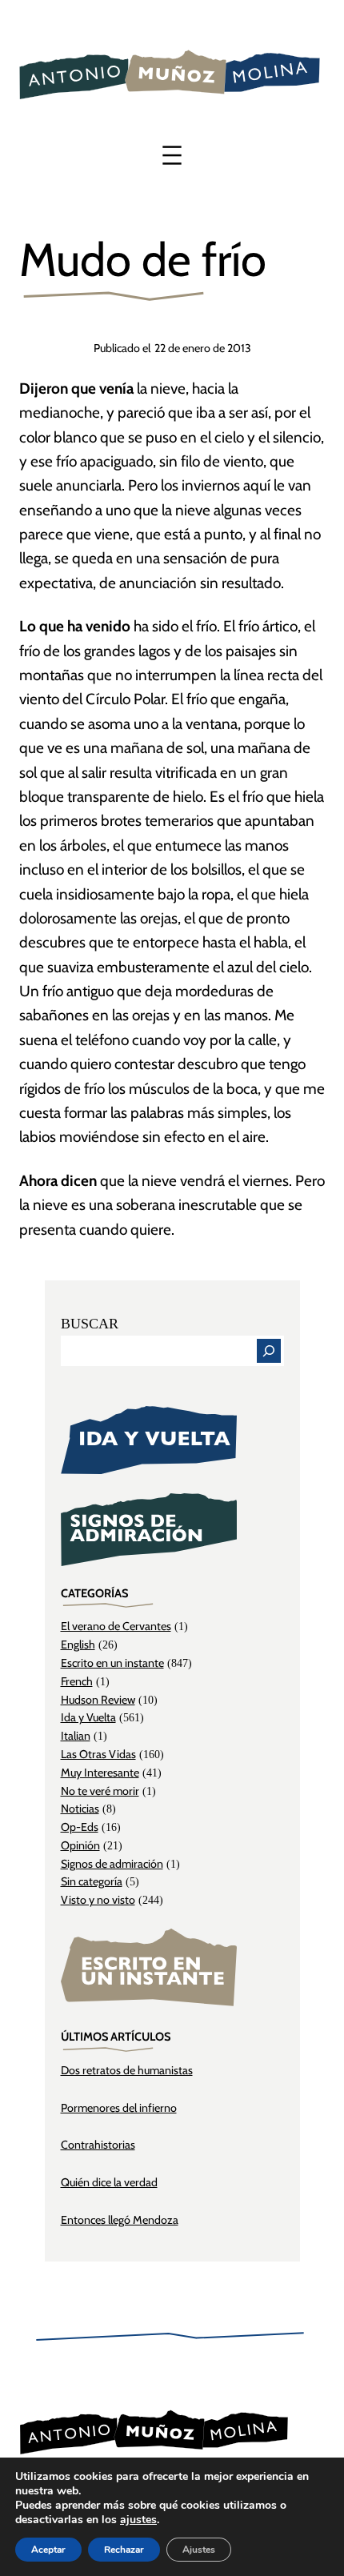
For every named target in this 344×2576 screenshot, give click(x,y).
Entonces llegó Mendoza (120, 2220)
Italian (76, 1736)
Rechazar (124, 2550)
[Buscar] (269, 1351)
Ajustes (199, 2550)
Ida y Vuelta (88, 1717)
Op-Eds (80, 1827)
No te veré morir (100, 1791)
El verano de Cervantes (116, 1626)
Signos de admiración (112, 1864)
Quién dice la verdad (109, 2182)
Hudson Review (98, 1700)
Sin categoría (92, 1881)
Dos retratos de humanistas (127, 2070)
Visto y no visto (98, 1900)
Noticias (80, 1809)
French (77, 1681)
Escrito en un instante (112, 1663)
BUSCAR (90, 1324)
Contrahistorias (98, 2145)
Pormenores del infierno (119, 2108)
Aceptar (48, 2550)
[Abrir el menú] (172, 155)
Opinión (80, 1845)
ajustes (138, 2520)
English (78, 1645)
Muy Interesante (100, 1773)
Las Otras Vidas (98, 1754)
